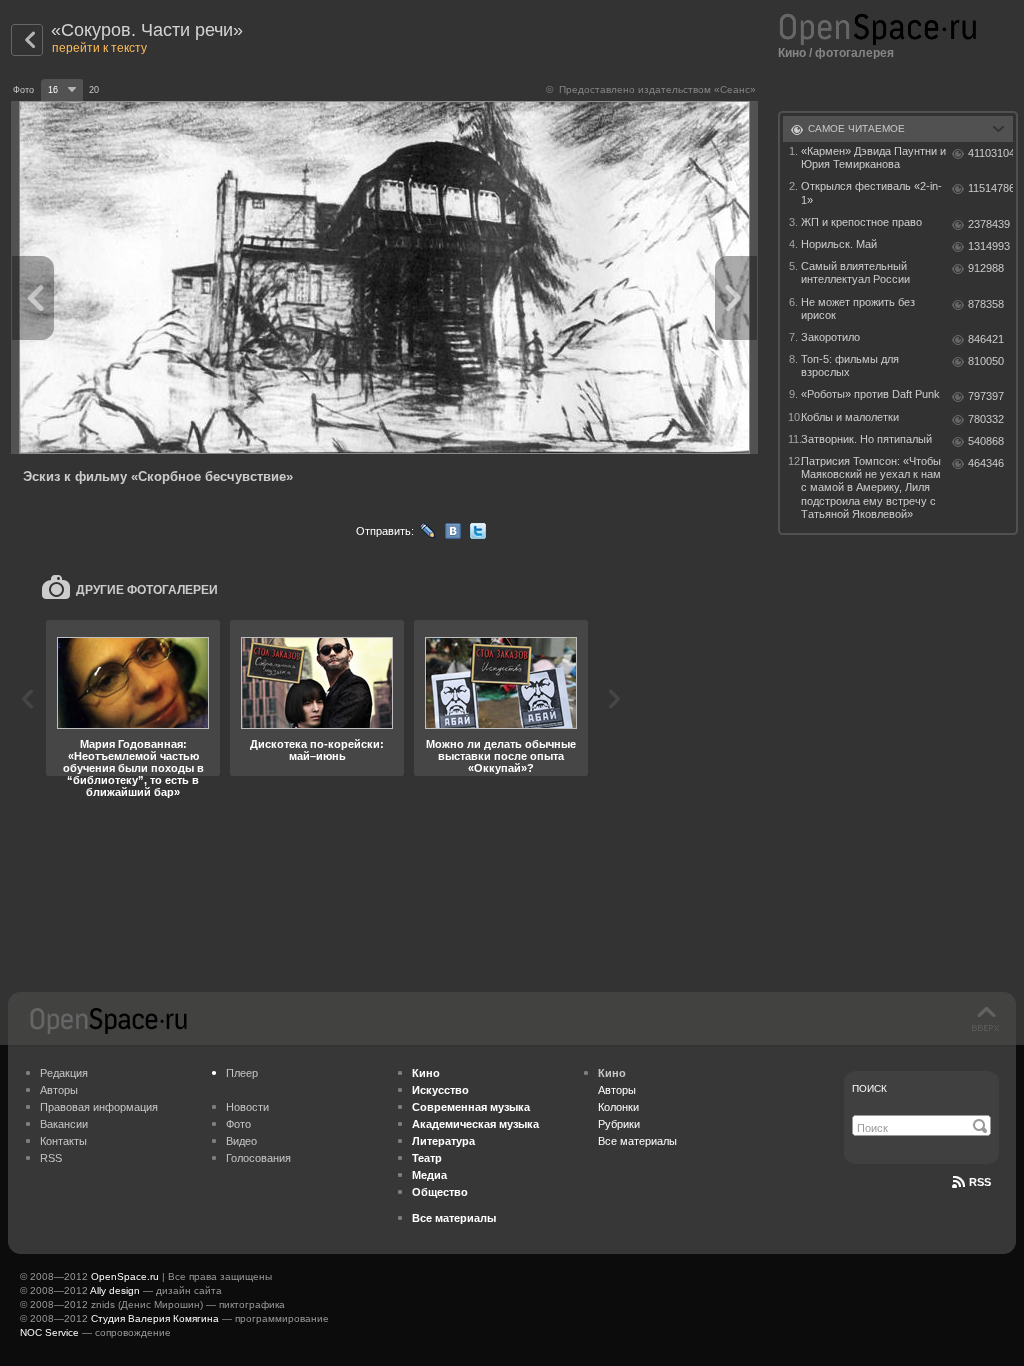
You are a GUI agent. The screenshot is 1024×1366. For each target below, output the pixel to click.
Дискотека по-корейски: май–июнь (317, 750)
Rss (980, 1182)
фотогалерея (854, 53)
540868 (986, 441)
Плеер (242, 1073)
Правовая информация (99, 1107)
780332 (986, 419)
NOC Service (49, 1332)
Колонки (618, 1107)
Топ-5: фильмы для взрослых (850, 365)
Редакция (64, 1073)
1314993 (989, 246)
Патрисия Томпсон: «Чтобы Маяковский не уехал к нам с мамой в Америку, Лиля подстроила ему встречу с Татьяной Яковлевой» (871, 487)
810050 (986, 361)
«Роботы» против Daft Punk (870, 394)
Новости (247, 1107)
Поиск (869, 1088)
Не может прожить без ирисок (858, 308)
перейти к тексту (99, 48)
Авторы (59, 1090)
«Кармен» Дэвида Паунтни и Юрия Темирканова (873, 157)
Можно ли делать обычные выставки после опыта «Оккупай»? (501, 756)
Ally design (115, 1290)
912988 (986, 268)
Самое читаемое (856, 128)
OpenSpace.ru (125, 1276)
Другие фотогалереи (147, 590)
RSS (51, 1158)
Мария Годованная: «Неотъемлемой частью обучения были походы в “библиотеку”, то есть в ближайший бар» (133, 768)
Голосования (258, 1158)
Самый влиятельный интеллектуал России (855, 272)
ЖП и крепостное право (861, 222)
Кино (792, 53)
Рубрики (619, 1124)
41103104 (990, 153)
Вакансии (64, 1124)
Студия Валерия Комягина (155, 1318)
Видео (241, 1141)
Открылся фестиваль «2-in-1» (871, 192)
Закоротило (830, 337)
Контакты (63, 1141)
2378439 (989, 224)
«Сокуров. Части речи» (147, 30)
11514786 (990, 188)
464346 (986, 463)
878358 (986, 304)
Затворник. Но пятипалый (866, 439)
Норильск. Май (839, 244)
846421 (986, 339)
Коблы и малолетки (850, 417)
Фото (238, 1124)
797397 (986, 396)
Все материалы (637, 1141)
